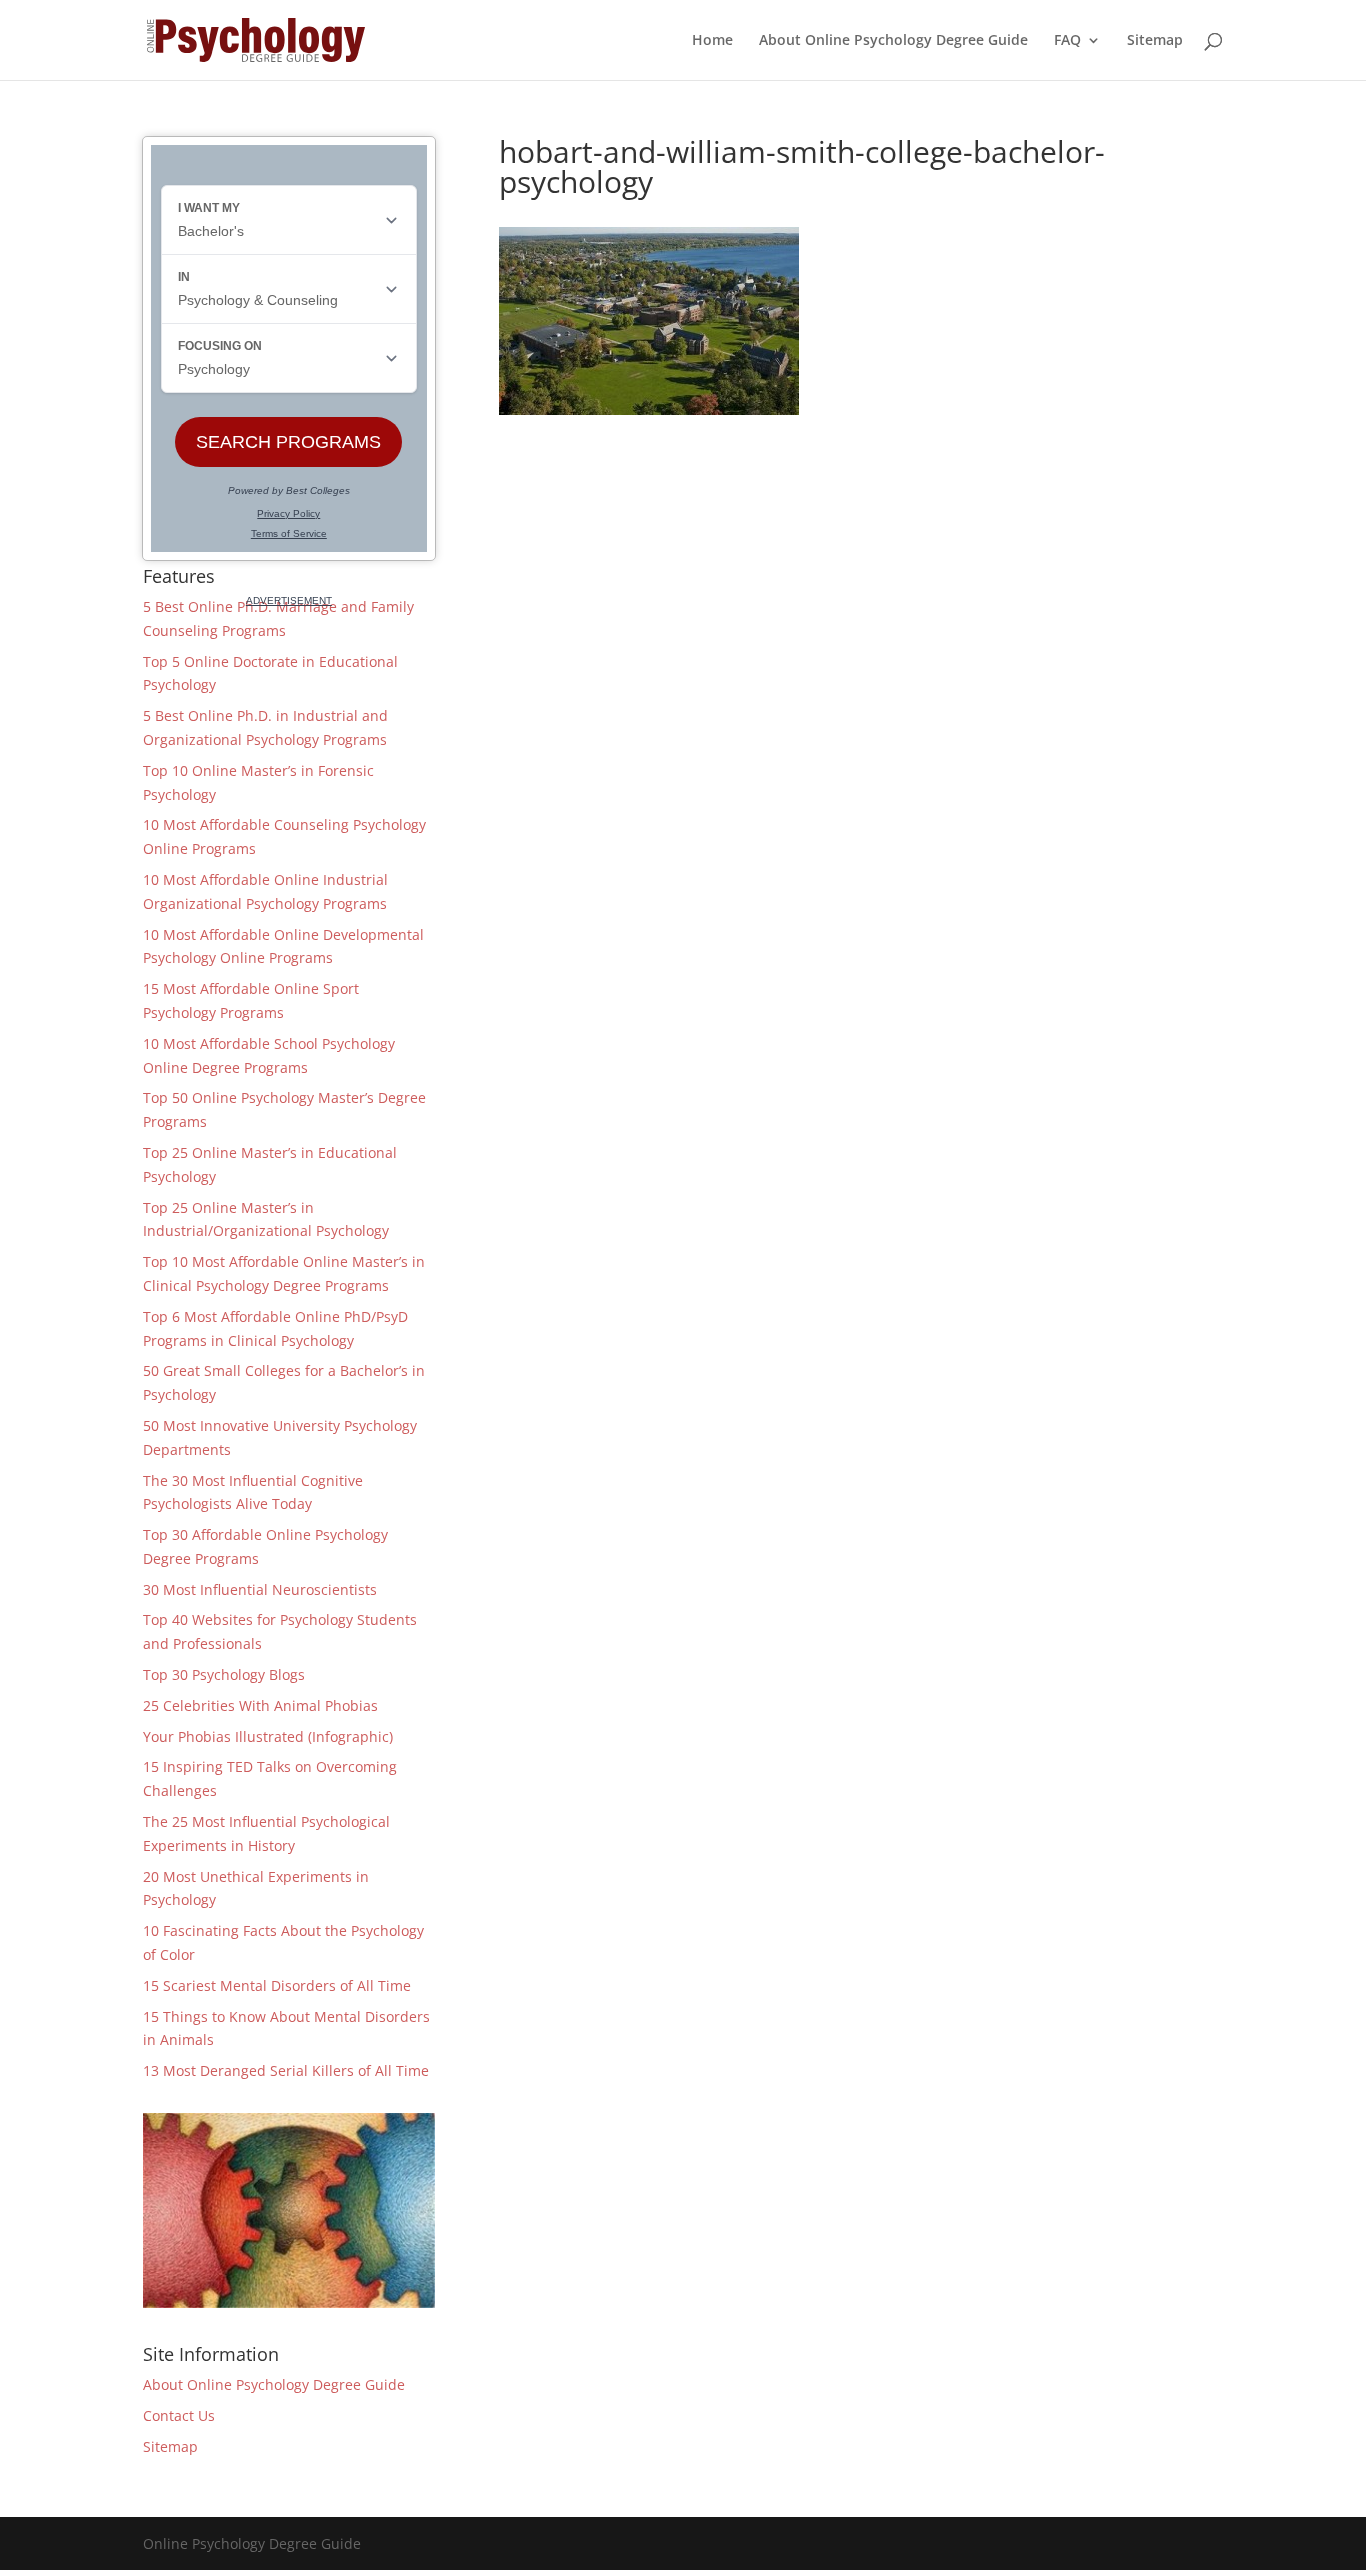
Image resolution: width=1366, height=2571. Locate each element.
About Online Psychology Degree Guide (893, 41)
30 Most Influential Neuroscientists (260, 1589)
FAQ (1067, 41)
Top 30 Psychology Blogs (224, 1674)
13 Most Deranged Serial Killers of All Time (286, 2070)
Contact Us (179, 2415)
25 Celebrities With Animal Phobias (260, 1705)
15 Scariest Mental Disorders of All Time (277, 1985)
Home (712, 41)
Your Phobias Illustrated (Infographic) (268, 1736)
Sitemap (1155, 41)
